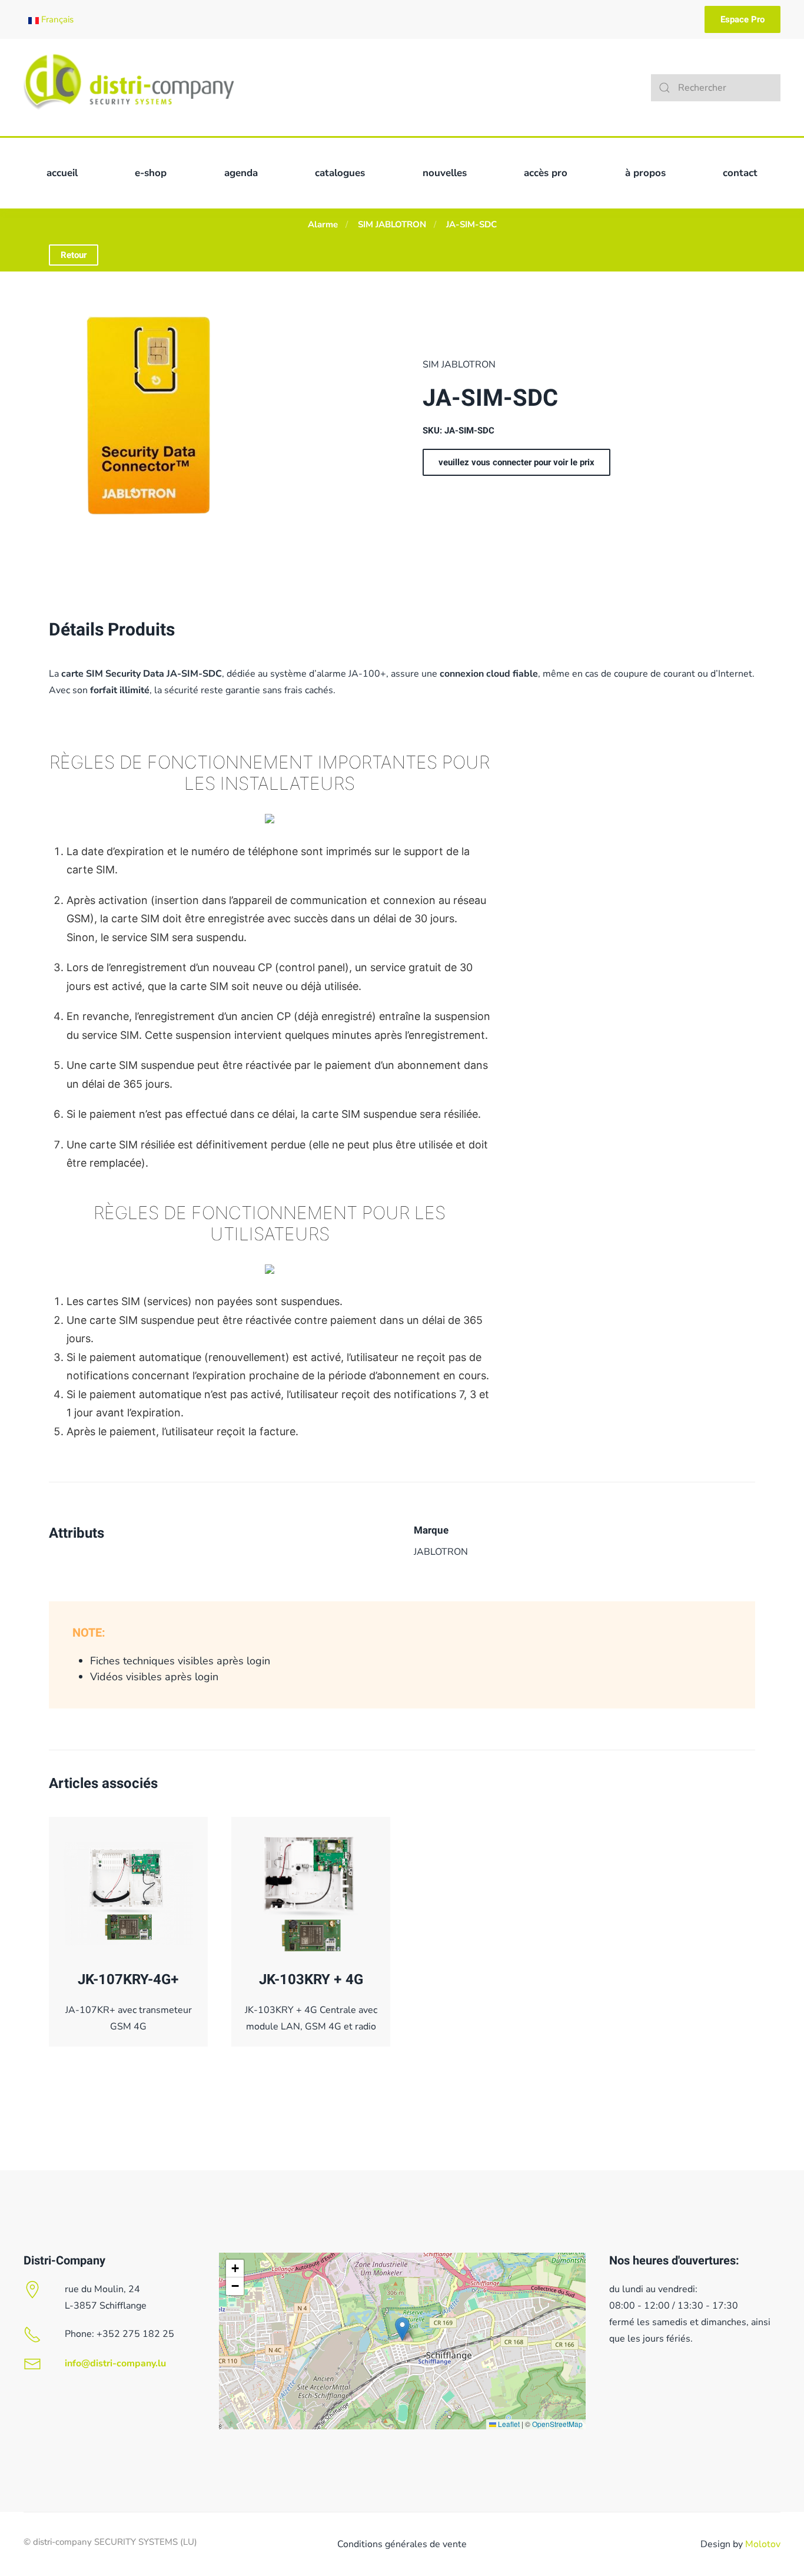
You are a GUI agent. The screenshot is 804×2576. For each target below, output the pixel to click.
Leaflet (508, 2424)
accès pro (546, 173)
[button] (402, 2329)
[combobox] (716, 88)
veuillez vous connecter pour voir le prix (516, 462)
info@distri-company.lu (115, 2363)
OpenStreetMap (557, 2424)
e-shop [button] (151, 173)
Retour (74, 255)
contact (740, 173)
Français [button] (56, 19)
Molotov (763, 2544)
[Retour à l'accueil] (129, 87)
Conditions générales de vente (402, 2544)
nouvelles (445, 173)
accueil (62, 173)
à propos (645, 173)
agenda (241, 173)
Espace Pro (742, 19)
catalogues (340, 173)
